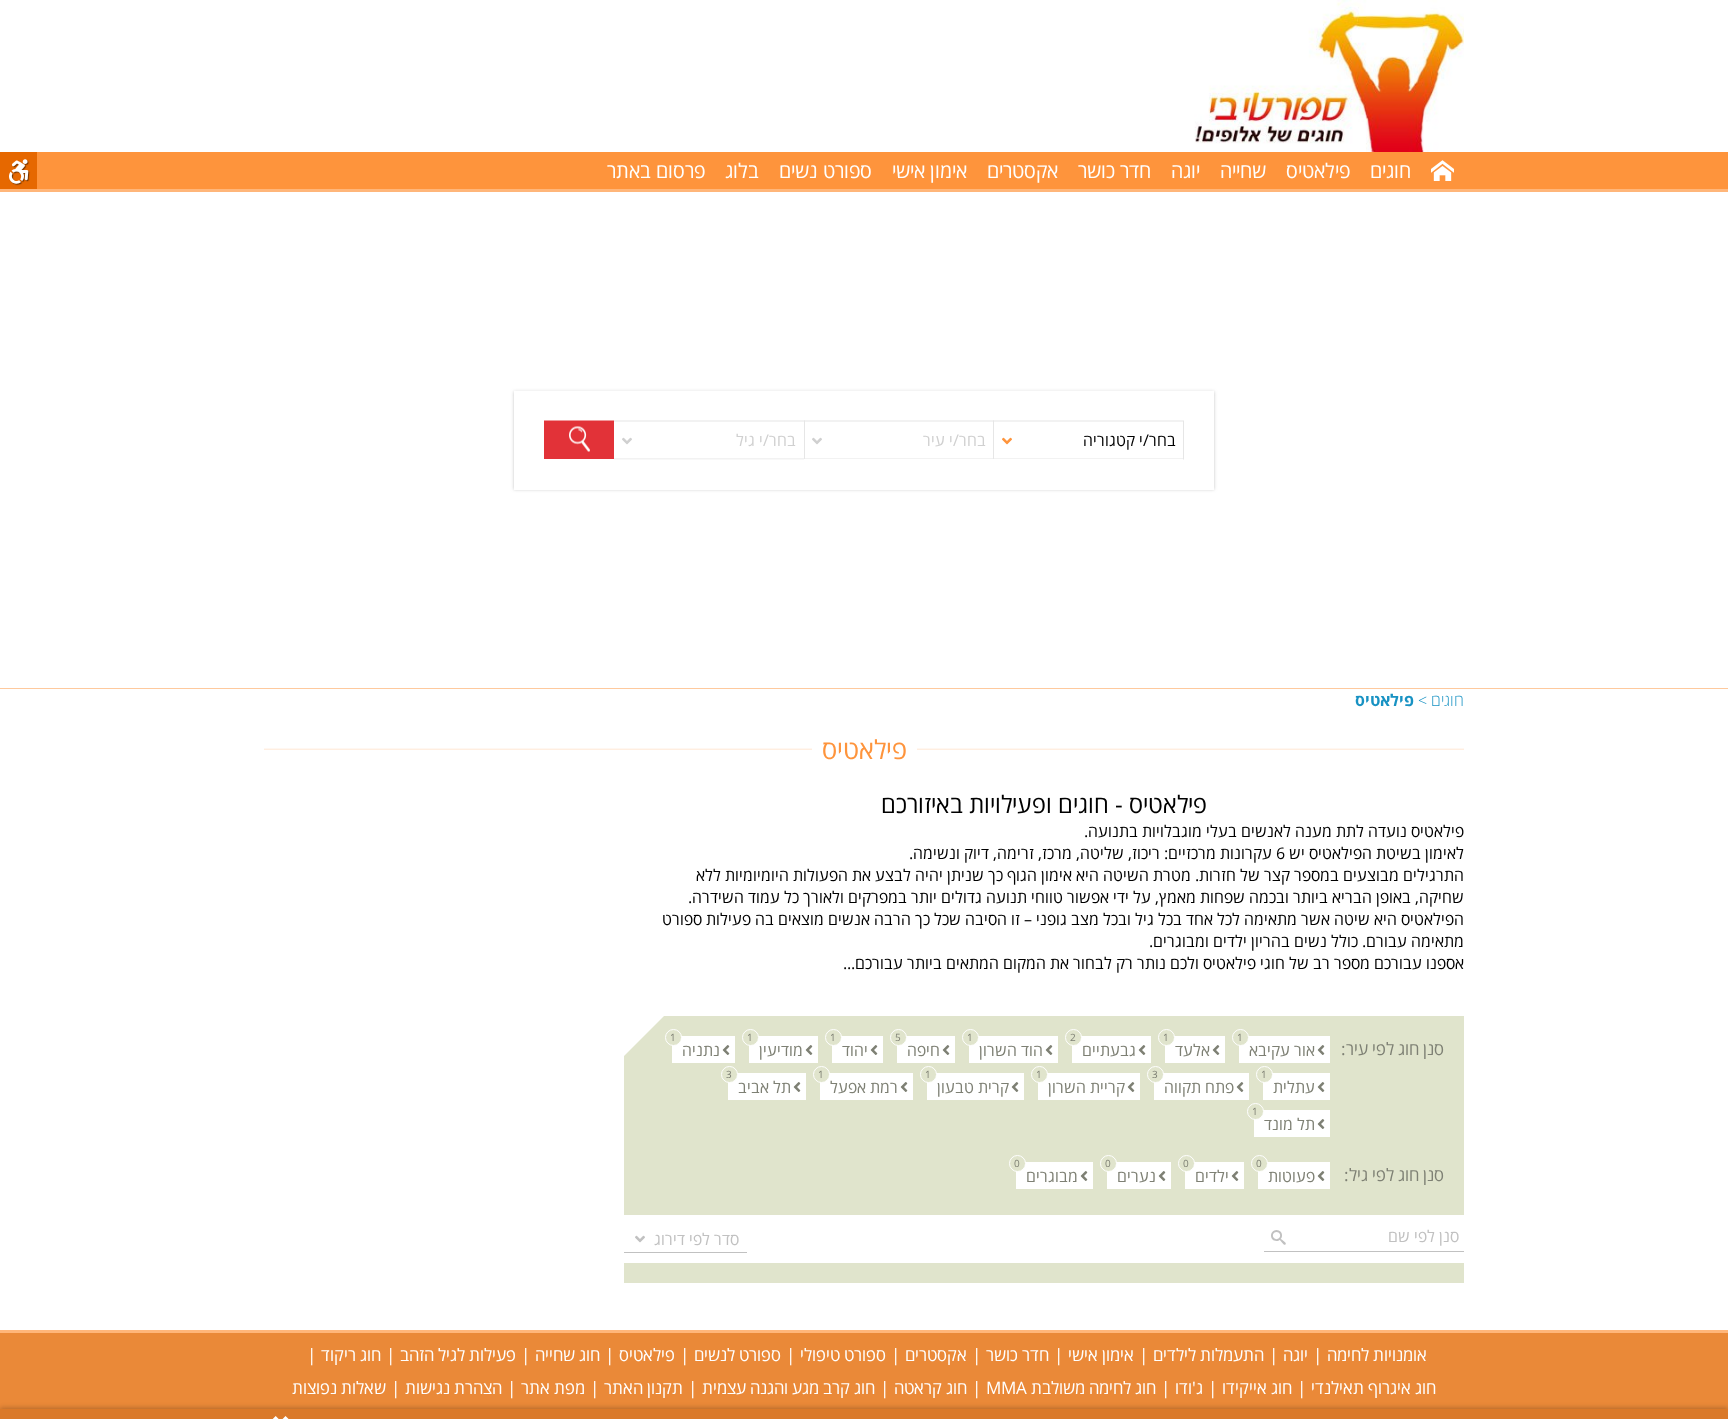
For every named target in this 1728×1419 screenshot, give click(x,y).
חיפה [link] (918, 1048)
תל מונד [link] (1284, 1122)
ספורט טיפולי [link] (843, 1354)
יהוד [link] (850, 1048)
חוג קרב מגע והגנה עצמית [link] (788, 1387)
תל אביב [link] (759, 1085)
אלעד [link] (1187, 1048)
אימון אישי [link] (929, 170)
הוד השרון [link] (1006, 1048)
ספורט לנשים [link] (737, 1354)
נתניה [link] (696, 1048)
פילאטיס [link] (1318, 170)
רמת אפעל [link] (859, 1085)
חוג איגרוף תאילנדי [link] (1373, 1387)
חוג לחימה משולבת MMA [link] (1071, 1387)
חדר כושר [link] (1114, 170)
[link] (1308, 76)
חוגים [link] (1447, 700)
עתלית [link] (1289, 1085)
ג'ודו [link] (1189, 1387)
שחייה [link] (1243, 170)
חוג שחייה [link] (567, 1354)
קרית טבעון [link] (968, 1085)
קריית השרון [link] (1081, 1085)
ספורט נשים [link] (825, 170)
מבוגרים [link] (1047, 1174)
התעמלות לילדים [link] (1208, 1354)
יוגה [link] (1185, 170)
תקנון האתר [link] (643, 1387)
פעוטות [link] (1286, 1174)
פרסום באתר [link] (656, 170)
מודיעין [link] (776, 1048)
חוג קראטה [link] (930, 1387)
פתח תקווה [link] (1194, 1085)
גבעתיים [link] (1104, 1048)
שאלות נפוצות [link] (339, 1387)
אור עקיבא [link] (1277, 1048)
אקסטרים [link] (1022, 170)
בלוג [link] (742, 170)
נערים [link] (1131, 1174)
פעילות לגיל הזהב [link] (458, 1354)
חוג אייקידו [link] (1257, 1387)
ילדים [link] (1207, 1174)
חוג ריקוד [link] (351, 1354)
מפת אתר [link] (553, 1387)
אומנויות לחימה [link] (1377, 1354)
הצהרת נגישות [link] (453, 1387)
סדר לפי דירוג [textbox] (696, 1239)
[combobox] (685, 1239)
